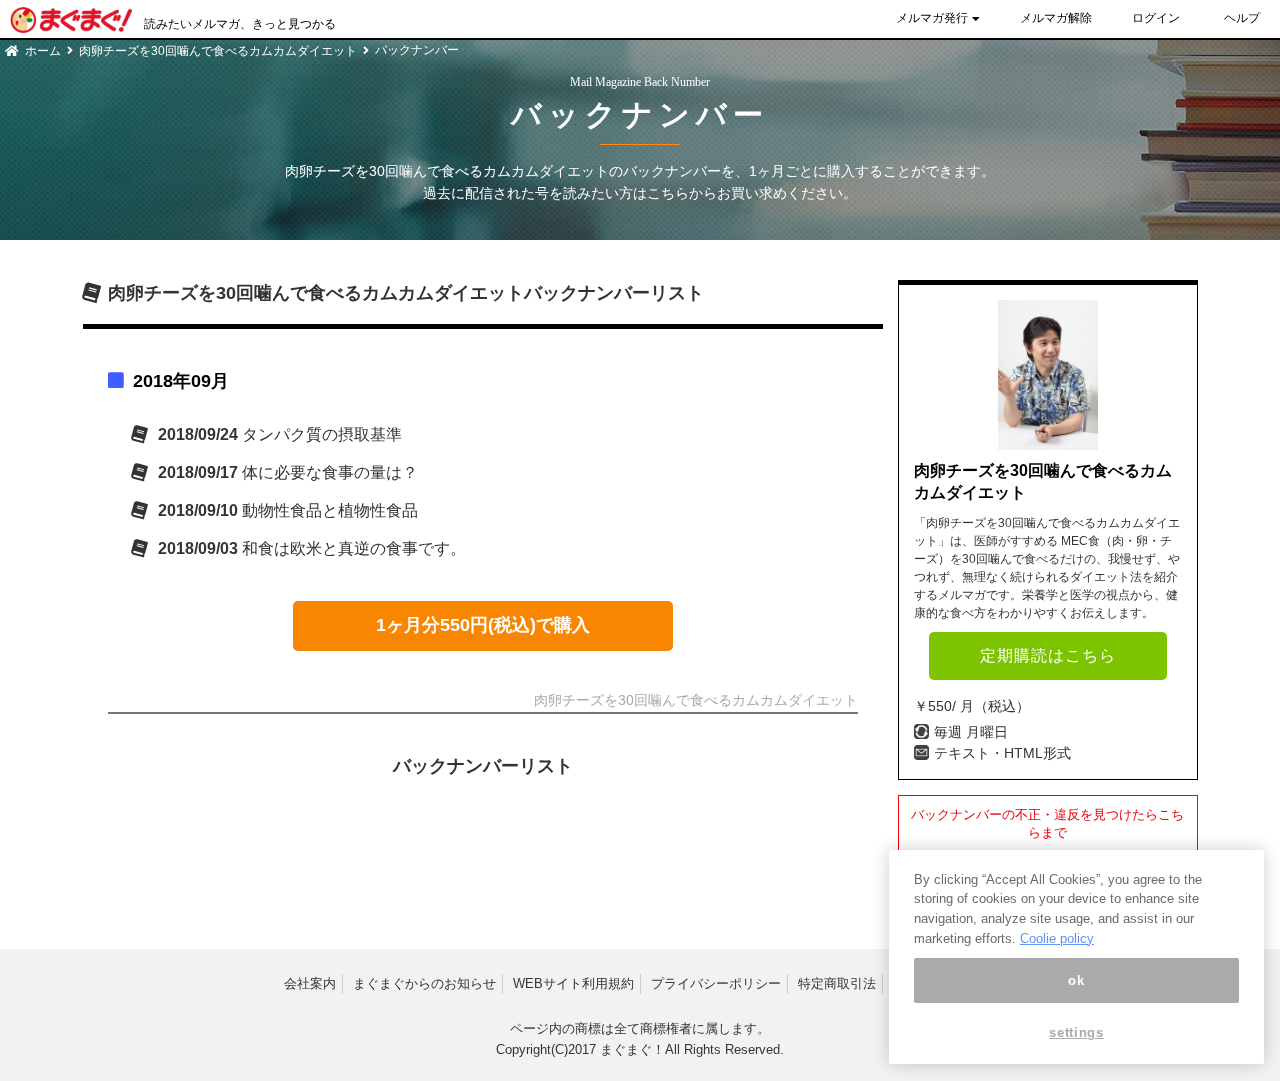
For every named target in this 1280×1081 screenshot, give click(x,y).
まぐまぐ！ (632, 1049)
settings (1076, 1033)
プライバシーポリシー (716, 983)
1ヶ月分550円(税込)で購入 (483, 625)
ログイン (1156, 18)
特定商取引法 (837, 983)
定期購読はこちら (1048, 655)
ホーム (43, 51)
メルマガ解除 (1056, 18)
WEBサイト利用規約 (573, 983)
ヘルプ (1242, 18)
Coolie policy (1057, 938)
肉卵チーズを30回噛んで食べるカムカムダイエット (218, 51)
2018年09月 (181, 381)
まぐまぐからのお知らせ (424, 983)
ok (1076, 980)
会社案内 (310, 983)
